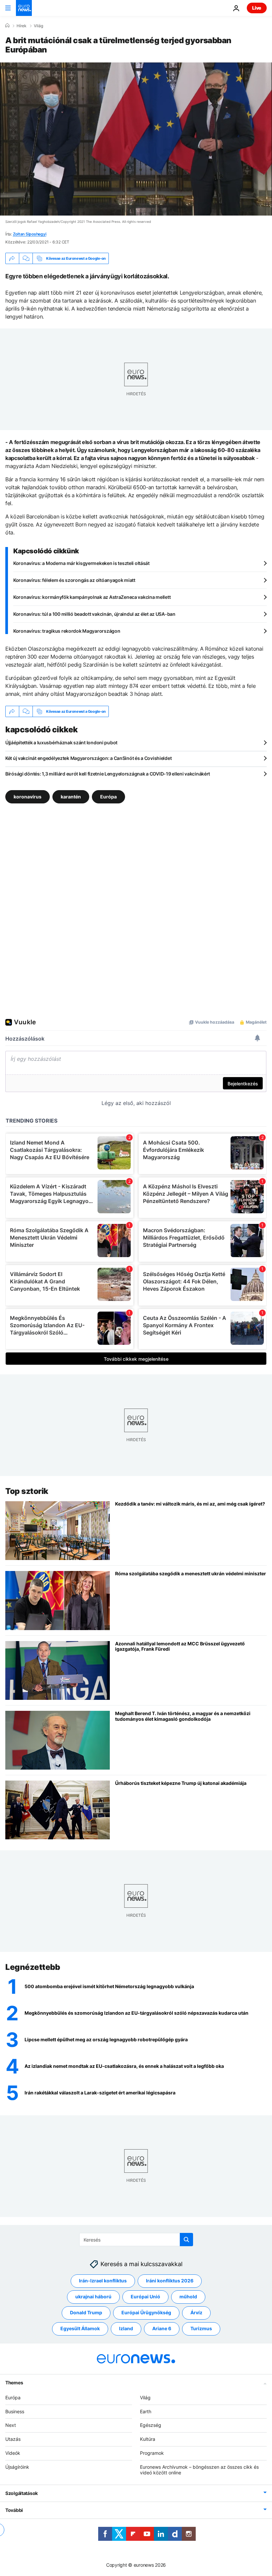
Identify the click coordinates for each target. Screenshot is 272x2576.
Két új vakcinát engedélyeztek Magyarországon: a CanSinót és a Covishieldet (88, 758)
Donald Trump (86, 2312)
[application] (136, 139)
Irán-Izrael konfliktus (103, 2281)
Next (11, 2425)
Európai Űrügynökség (146, 2312)
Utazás (13, 2439)
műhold (188, 2297)
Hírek (22, 26)
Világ (38, 26)
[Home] (7, 26)
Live (257, 8)
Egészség (151, 2425)
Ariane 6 (162, 2328)
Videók (13, 2453)
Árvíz (196, 2312)
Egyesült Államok (80, 2328)
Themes (14, 2382)
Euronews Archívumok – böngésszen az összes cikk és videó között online (199, 2469)
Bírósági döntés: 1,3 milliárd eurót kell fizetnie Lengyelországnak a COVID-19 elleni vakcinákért (108, 774)
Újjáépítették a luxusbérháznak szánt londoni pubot (61, 742)
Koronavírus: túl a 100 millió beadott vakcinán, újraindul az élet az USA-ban (94, 614)
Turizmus (201, 2328)
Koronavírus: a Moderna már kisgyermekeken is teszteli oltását (81, 563)
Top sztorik (27, 1491)
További (14, 2510)
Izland (126, 2328)
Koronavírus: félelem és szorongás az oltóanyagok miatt (74, 580)
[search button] (186, 2240)
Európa (108, 797)
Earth (146, 2411)
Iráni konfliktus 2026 (170, 2281)
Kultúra (148, 2439)
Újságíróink (17, 2467)
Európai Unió (145, 2297)
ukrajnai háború (93, 2297)
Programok (152, 2453)
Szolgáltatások (22, 2493)
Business (15, 2411)
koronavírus (28, 797)
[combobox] (136, 2240)
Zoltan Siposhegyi (30, 234)
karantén (71, 797)
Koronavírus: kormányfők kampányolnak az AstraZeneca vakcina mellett (92, 597)
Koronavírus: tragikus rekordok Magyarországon (67, 631)
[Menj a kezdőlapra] (24, 8)
